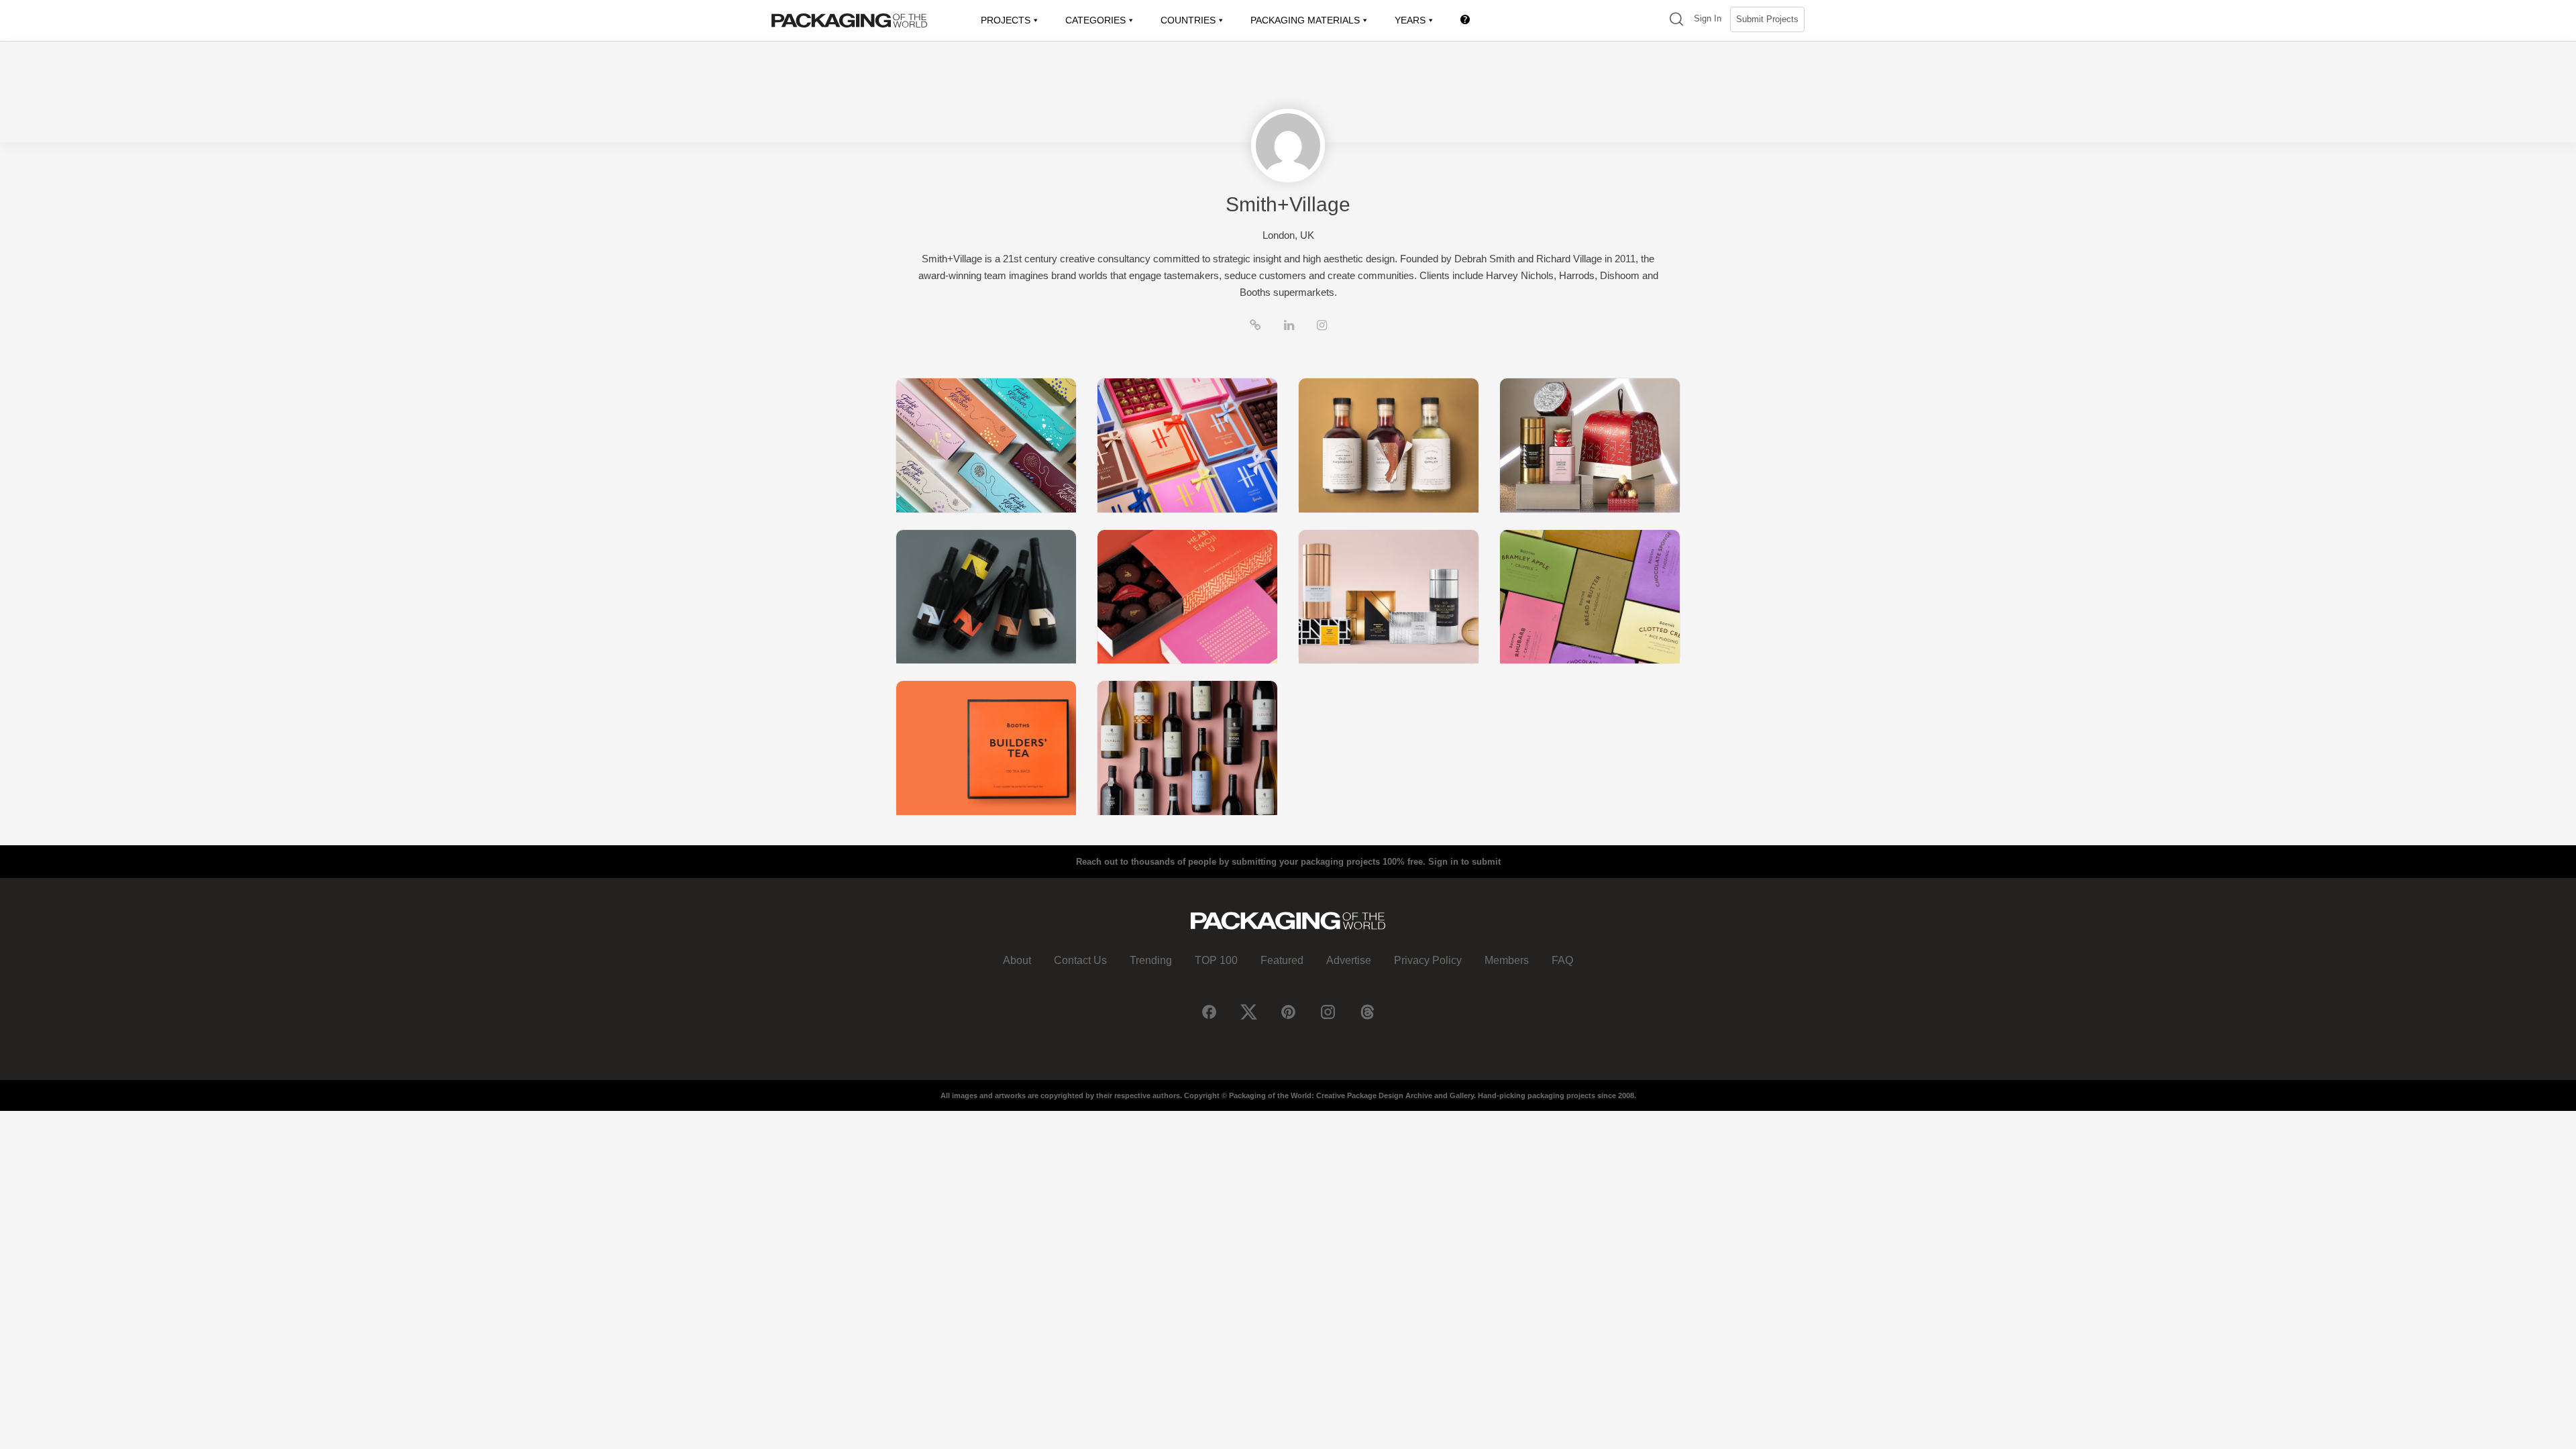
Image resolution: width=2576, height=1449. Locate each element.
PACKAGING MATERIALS (1305, 20)
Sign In (1708, 18)
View (986, 445)
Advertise (1349, 960)
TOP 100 (1216, 960)
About (1017, 960)
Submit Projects (1767, 19)
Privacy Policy (1428, 960)
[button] (1676, 20)
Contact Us (1080, 960)
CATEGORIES (1095, 20)
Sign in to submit (1464, 862)
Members (1507, 960)
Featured (1282, 960)
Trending (1151, 960)
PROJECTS (1006, 20)
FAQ (1562, 960)
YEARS (1410, 20)
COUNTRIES (1188, 20)
